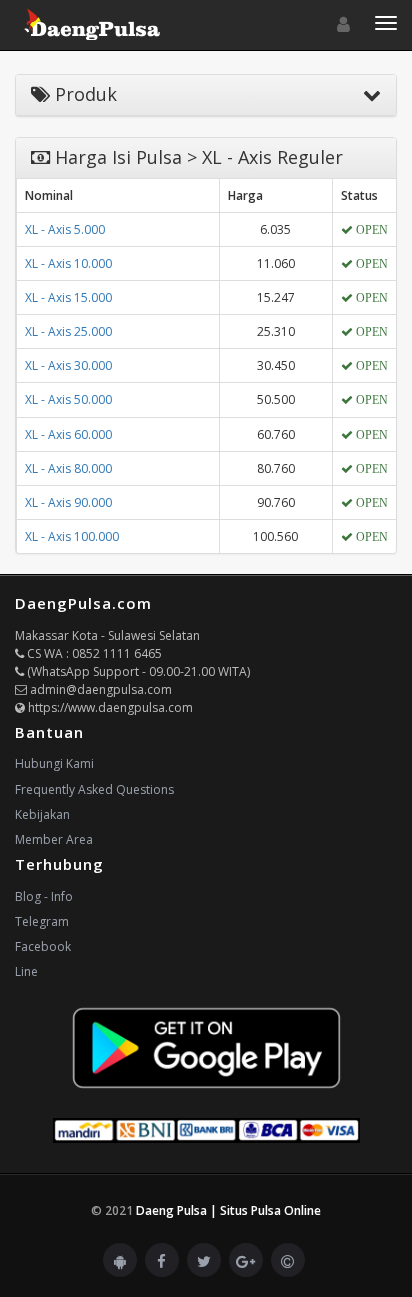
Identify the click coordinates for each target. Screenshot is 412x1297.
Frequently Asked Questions (94, 789)
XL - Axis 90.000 (68, 502)
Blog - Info (44, 896)
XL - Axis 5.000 (65, 229)
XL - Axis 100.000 (72, 536)
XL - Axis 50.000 (68, 399)
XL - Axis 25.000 (68, 331)
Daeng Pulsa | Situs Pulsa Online (228, 1210)
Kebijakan (42, 814)
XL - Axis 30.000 (68, 365)
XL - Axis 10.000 (68, 263)
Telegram (42, 921)
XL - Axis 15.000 (68, 297)
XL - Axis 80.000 (68, 468)
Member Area (54, 839)
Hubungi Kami (54, 763)
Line (26, 971)
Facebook (43, 946)
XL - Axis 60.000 (68, 434)
